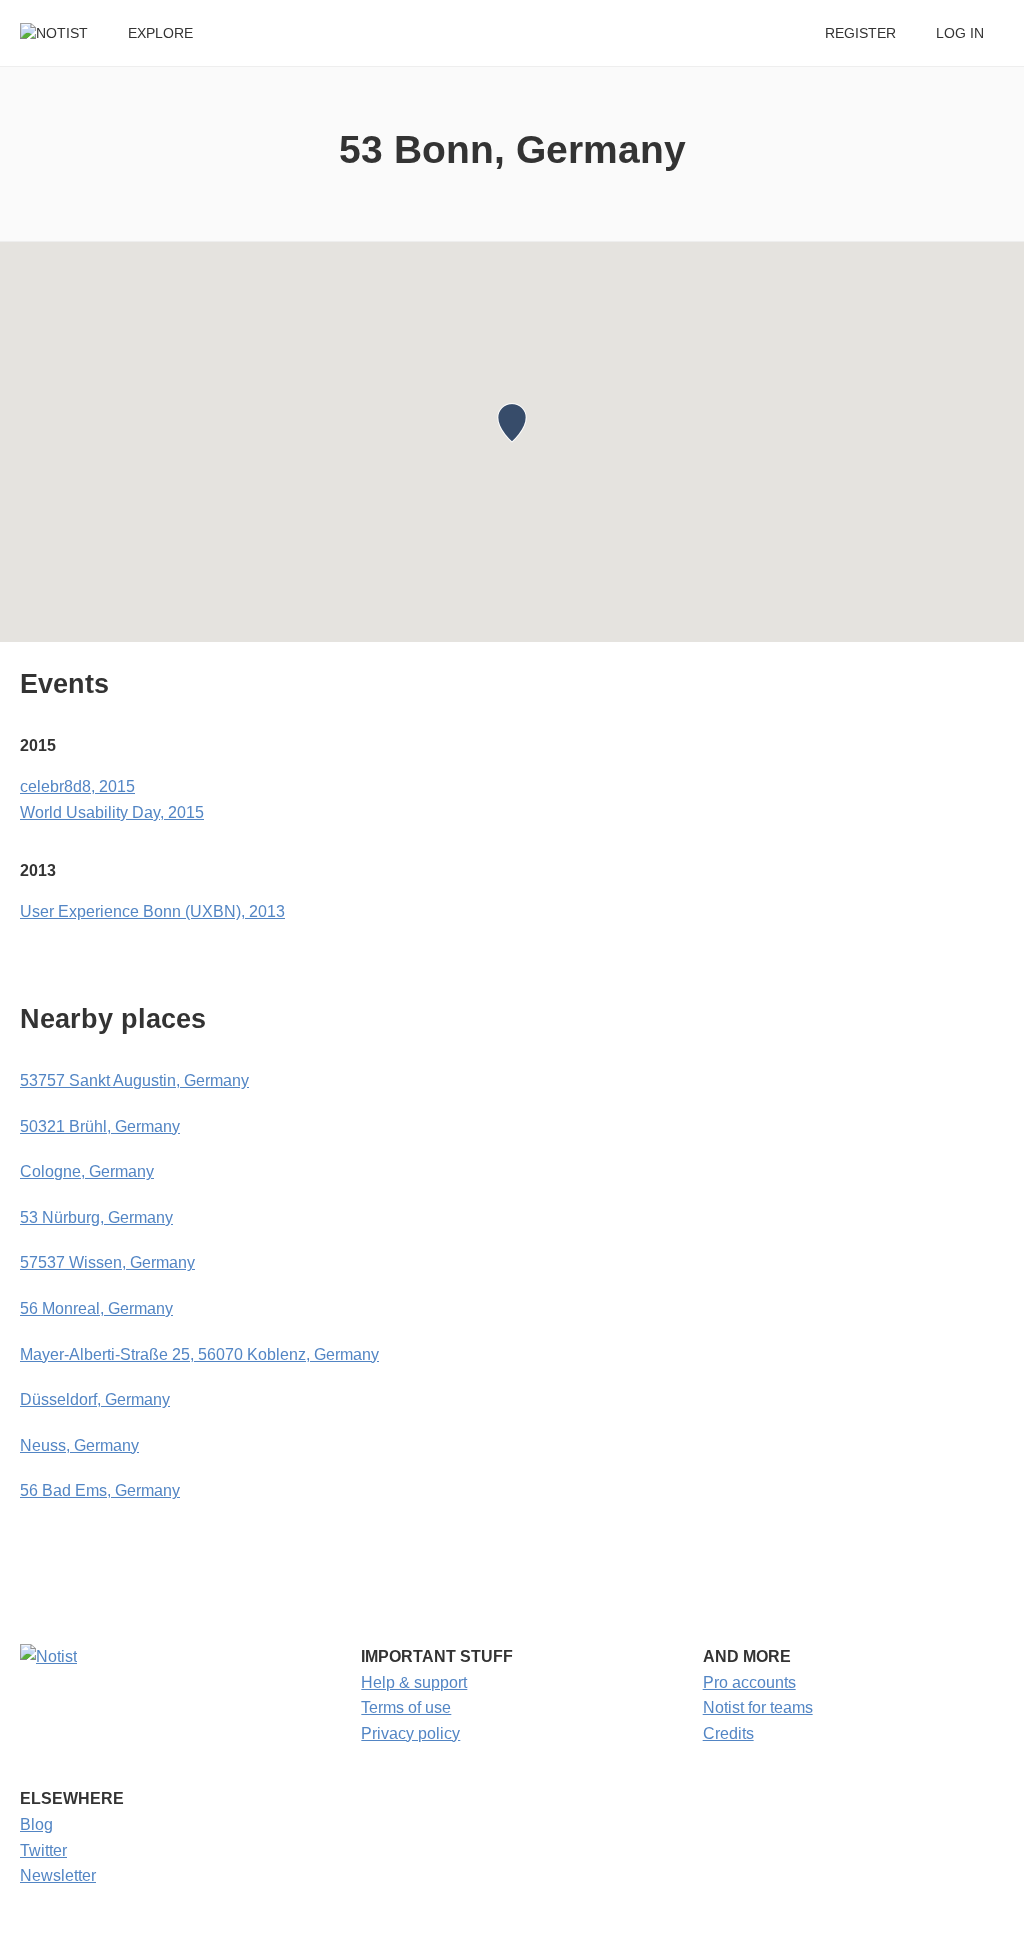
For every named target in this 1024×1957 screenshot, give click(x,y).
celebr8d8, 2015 (77, 786)
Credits (728, 1733)
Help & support (414, 1682)
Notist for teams (758, 1707)
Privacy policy (410, 1733)
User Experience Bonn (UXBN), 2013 (152, 911)
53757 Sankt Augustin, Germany (134, 1080)
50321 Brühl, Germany (100, 1126)
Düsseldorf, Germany (95, 1399)
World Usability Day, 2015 (112, 812)
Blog (36, 1824)
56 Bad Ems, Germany (100, 1490)
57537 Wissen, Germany (107, 1262)
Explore (160, 33)
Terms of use (406, 1707)
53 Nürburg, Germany (96, 1217)
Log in (960, 33)
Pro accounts (749, 1682)
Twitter (43, 1850)
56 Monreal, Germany (96, 1308)
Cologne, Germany (87, 1171)
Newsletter (58, 1875)
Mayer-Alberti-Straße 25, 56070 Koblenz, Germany (199, 1354)
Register (860, 33)
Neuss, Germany (79, 1445)
